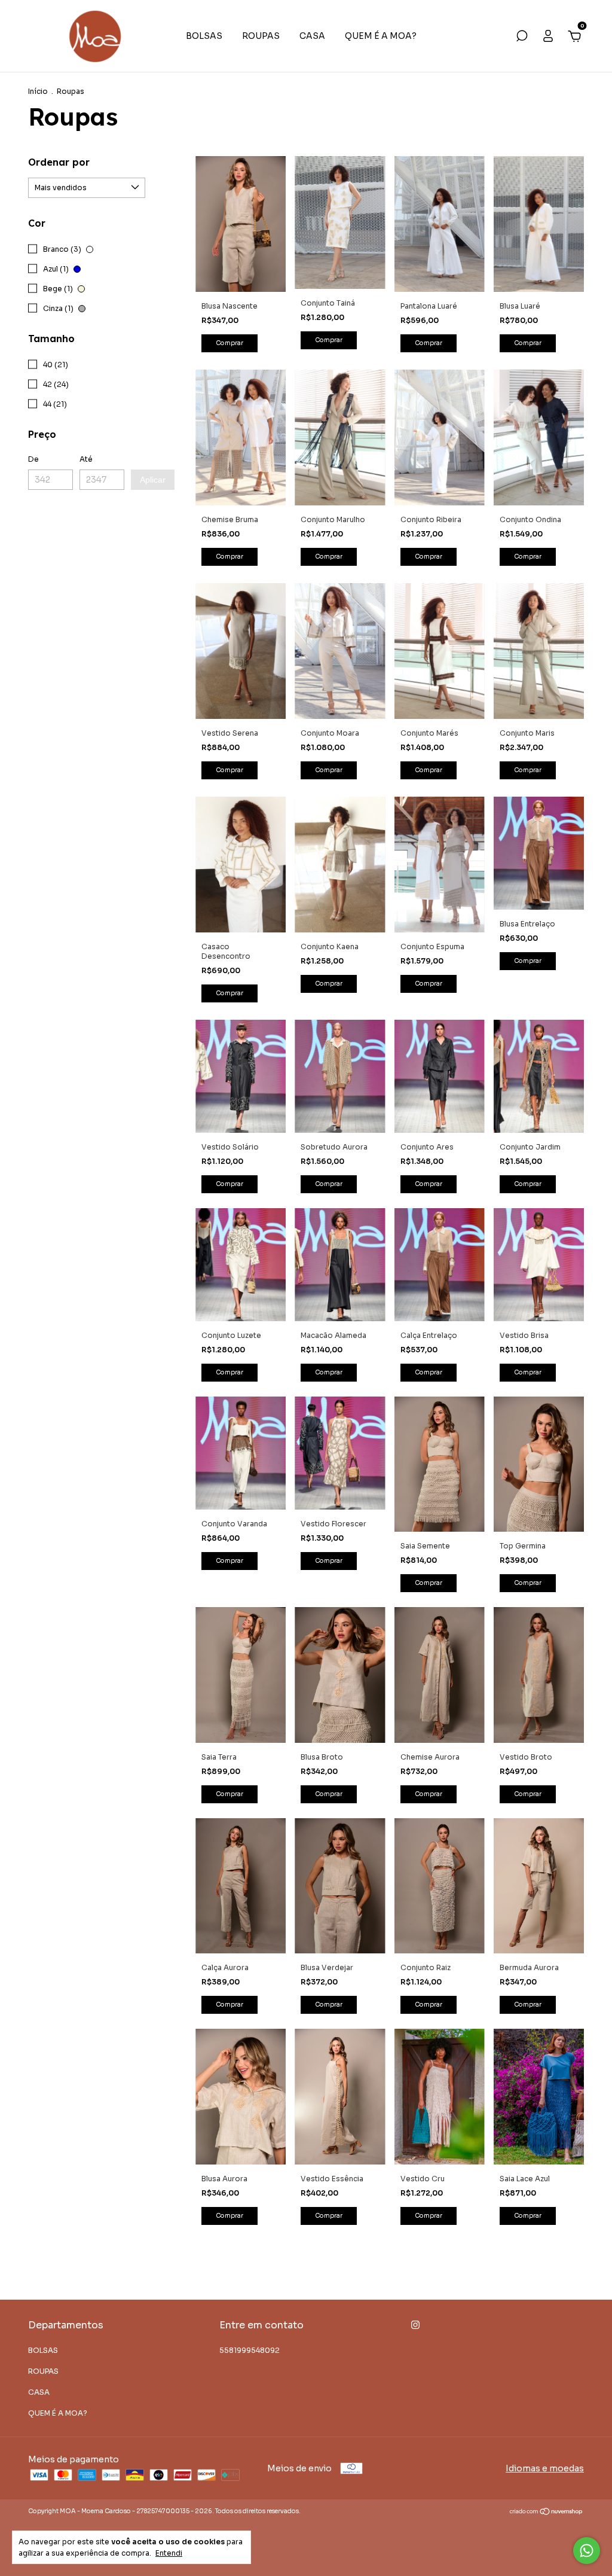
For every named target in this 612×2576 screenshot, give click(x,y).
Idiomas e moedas (545, 2468)
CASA (312, 36)
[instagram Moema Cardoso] (415, 2325)
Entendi (169, 2553)
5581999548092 (250, 2350)
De (33, 459)
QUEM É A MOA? (381, 36)
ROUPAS (261, 36)
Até (86, 459)
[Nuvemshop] (547, 2513)
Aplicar (153, 480)
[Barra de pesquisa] (522, 38)
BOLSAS (204, 36)
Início (38, 91)
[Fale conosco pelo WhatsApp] (587, 2551)
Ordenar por (59, 162)
